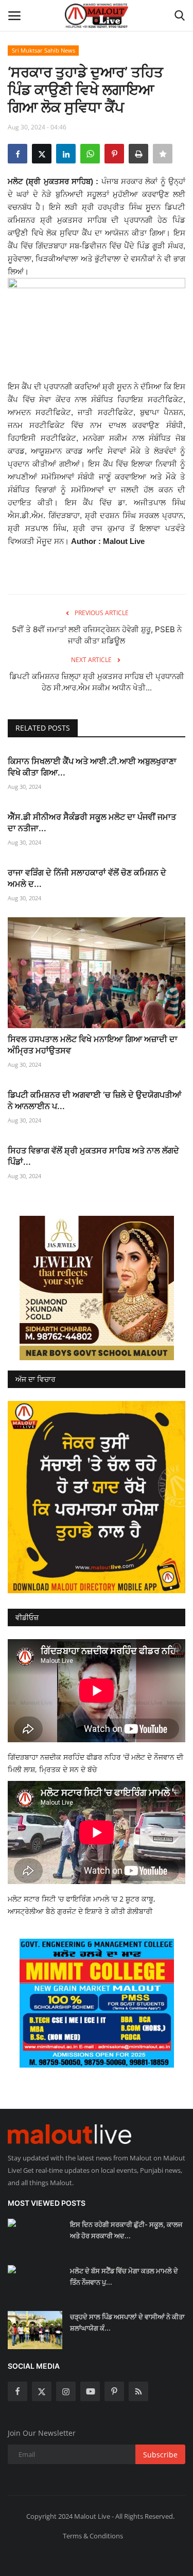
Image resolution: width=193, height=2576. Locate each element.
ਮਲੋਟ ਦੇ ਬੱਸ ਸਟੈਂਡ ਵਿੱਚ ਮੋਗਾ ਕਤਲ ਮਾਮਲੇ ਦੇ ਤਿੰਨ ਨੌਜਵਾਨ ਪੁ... (124, 2276)
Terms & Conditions (93, 2536)
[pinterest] (114, 2391)
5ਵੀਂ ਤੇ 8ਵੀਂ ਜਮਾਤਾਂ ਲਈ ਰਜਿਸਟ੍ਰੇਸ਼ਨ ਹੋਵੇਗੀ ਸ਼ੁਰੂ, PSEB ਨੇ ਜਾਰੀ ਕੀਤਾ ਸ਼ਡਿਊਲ (97, 635)
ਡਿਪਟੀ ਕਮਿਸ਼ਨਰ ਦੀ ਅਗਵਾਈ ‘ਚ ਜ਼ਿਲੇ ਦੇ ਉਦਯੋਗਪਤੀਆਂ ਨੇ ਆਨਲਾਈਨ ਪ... (94, 1100)
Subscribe (160, 2455)
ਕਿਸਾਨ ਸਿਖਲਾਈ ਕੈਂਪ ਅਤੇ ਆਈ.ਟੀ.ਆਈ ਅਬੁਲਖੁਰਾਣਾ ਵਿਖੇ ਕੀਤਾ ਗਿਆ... (92, 767)
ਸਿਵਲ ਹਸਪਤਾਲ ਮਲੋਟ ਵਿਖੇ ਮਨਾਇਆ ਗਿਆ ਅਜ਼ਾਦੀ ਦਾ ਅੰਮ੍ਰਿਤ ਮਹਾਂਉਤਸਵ (93, 1045)
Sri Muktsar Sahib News (43, 50)
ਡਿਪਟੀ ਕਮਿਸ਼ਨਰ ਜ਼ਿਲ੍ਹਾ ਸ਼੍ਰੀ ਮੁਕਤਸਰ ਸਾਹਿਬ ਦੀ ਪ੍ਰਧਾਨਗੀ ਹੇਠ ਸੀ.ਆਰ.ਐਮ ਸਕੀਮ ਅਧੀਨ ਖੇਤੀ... (97, 682)
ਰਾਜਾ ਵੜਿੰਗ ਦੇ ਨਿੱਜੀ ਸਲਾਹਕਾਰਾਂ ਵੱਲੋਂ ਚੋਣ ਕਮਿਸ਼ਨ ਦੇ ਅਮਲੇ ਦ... (87, 878)
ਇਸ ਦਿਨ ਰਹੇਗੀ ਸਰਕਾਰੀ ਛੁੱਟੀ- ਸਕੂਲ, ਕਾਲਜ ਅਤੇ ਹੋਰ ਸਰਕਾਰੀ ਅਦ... (126, 2230)
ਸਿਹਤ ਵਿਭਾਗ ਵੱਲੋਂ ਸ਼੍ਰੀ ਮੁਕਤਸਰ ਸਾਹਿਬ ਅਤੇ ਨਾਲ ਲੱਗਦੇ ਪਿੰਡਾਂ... (93, 1156)
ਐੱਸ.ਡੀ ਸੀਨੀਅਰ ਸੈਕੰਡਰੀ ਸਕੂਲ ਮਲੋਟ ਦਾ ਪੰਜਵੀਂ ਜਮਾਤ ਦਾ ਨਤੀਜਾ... (92, 822)
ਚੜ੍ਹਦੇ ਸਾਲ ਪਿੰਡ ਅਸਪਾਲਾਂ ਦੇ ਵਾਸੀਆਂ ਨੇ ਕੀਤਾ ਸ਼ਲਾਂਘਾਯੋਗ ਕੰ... (127, 2322)
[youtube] (90, 2391)
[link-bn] (97, 1288)
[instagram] (66, 2391)
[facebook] (17, 2391)
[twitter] (42, 2391)
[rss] (138, 2391)
